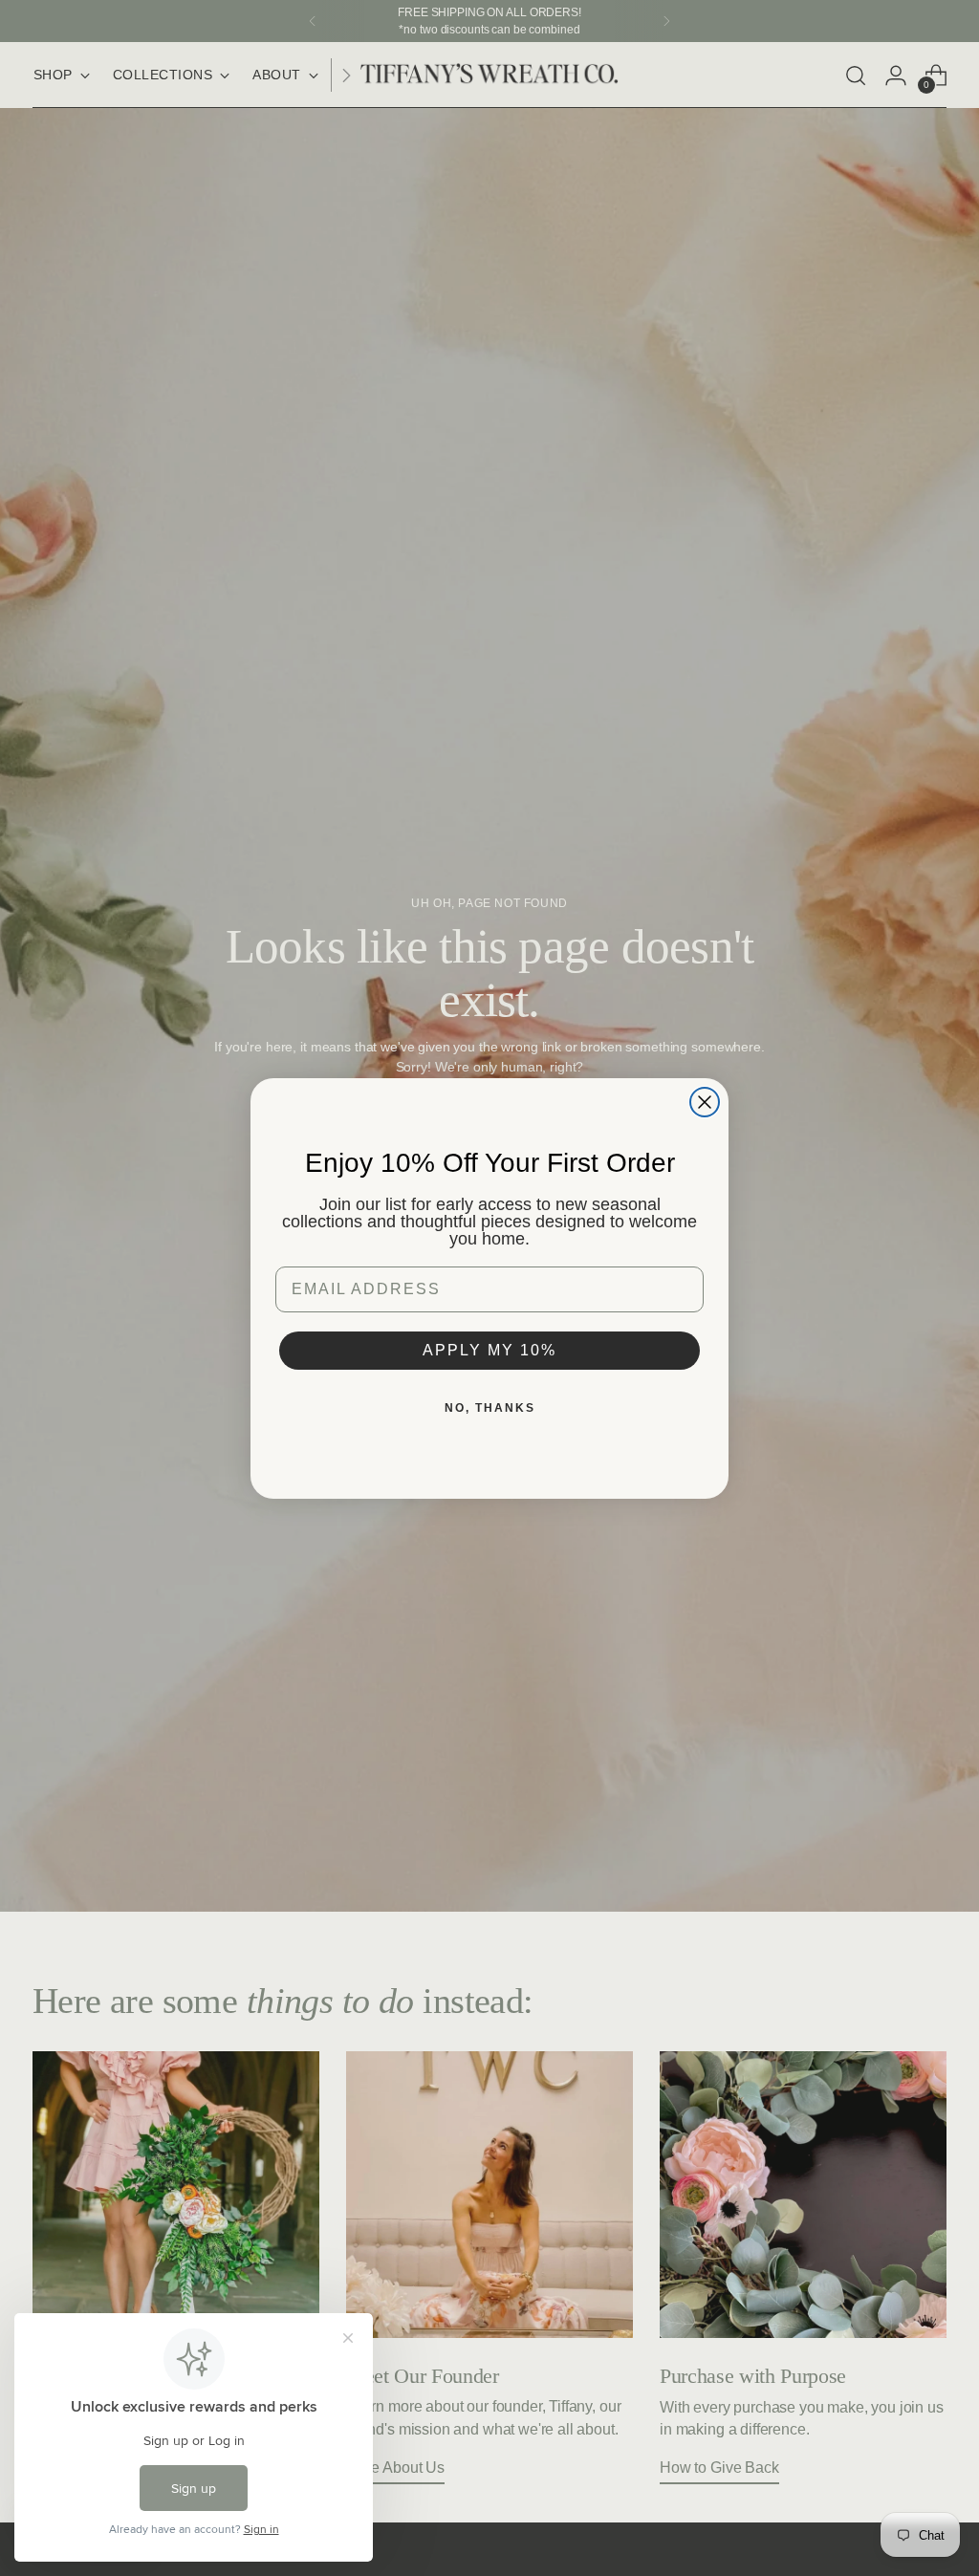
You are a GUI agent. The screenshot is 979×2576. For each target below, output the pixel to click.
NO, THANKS (490, 1408)
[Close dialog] (705, 1102)
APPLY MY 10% (489, 1350)
